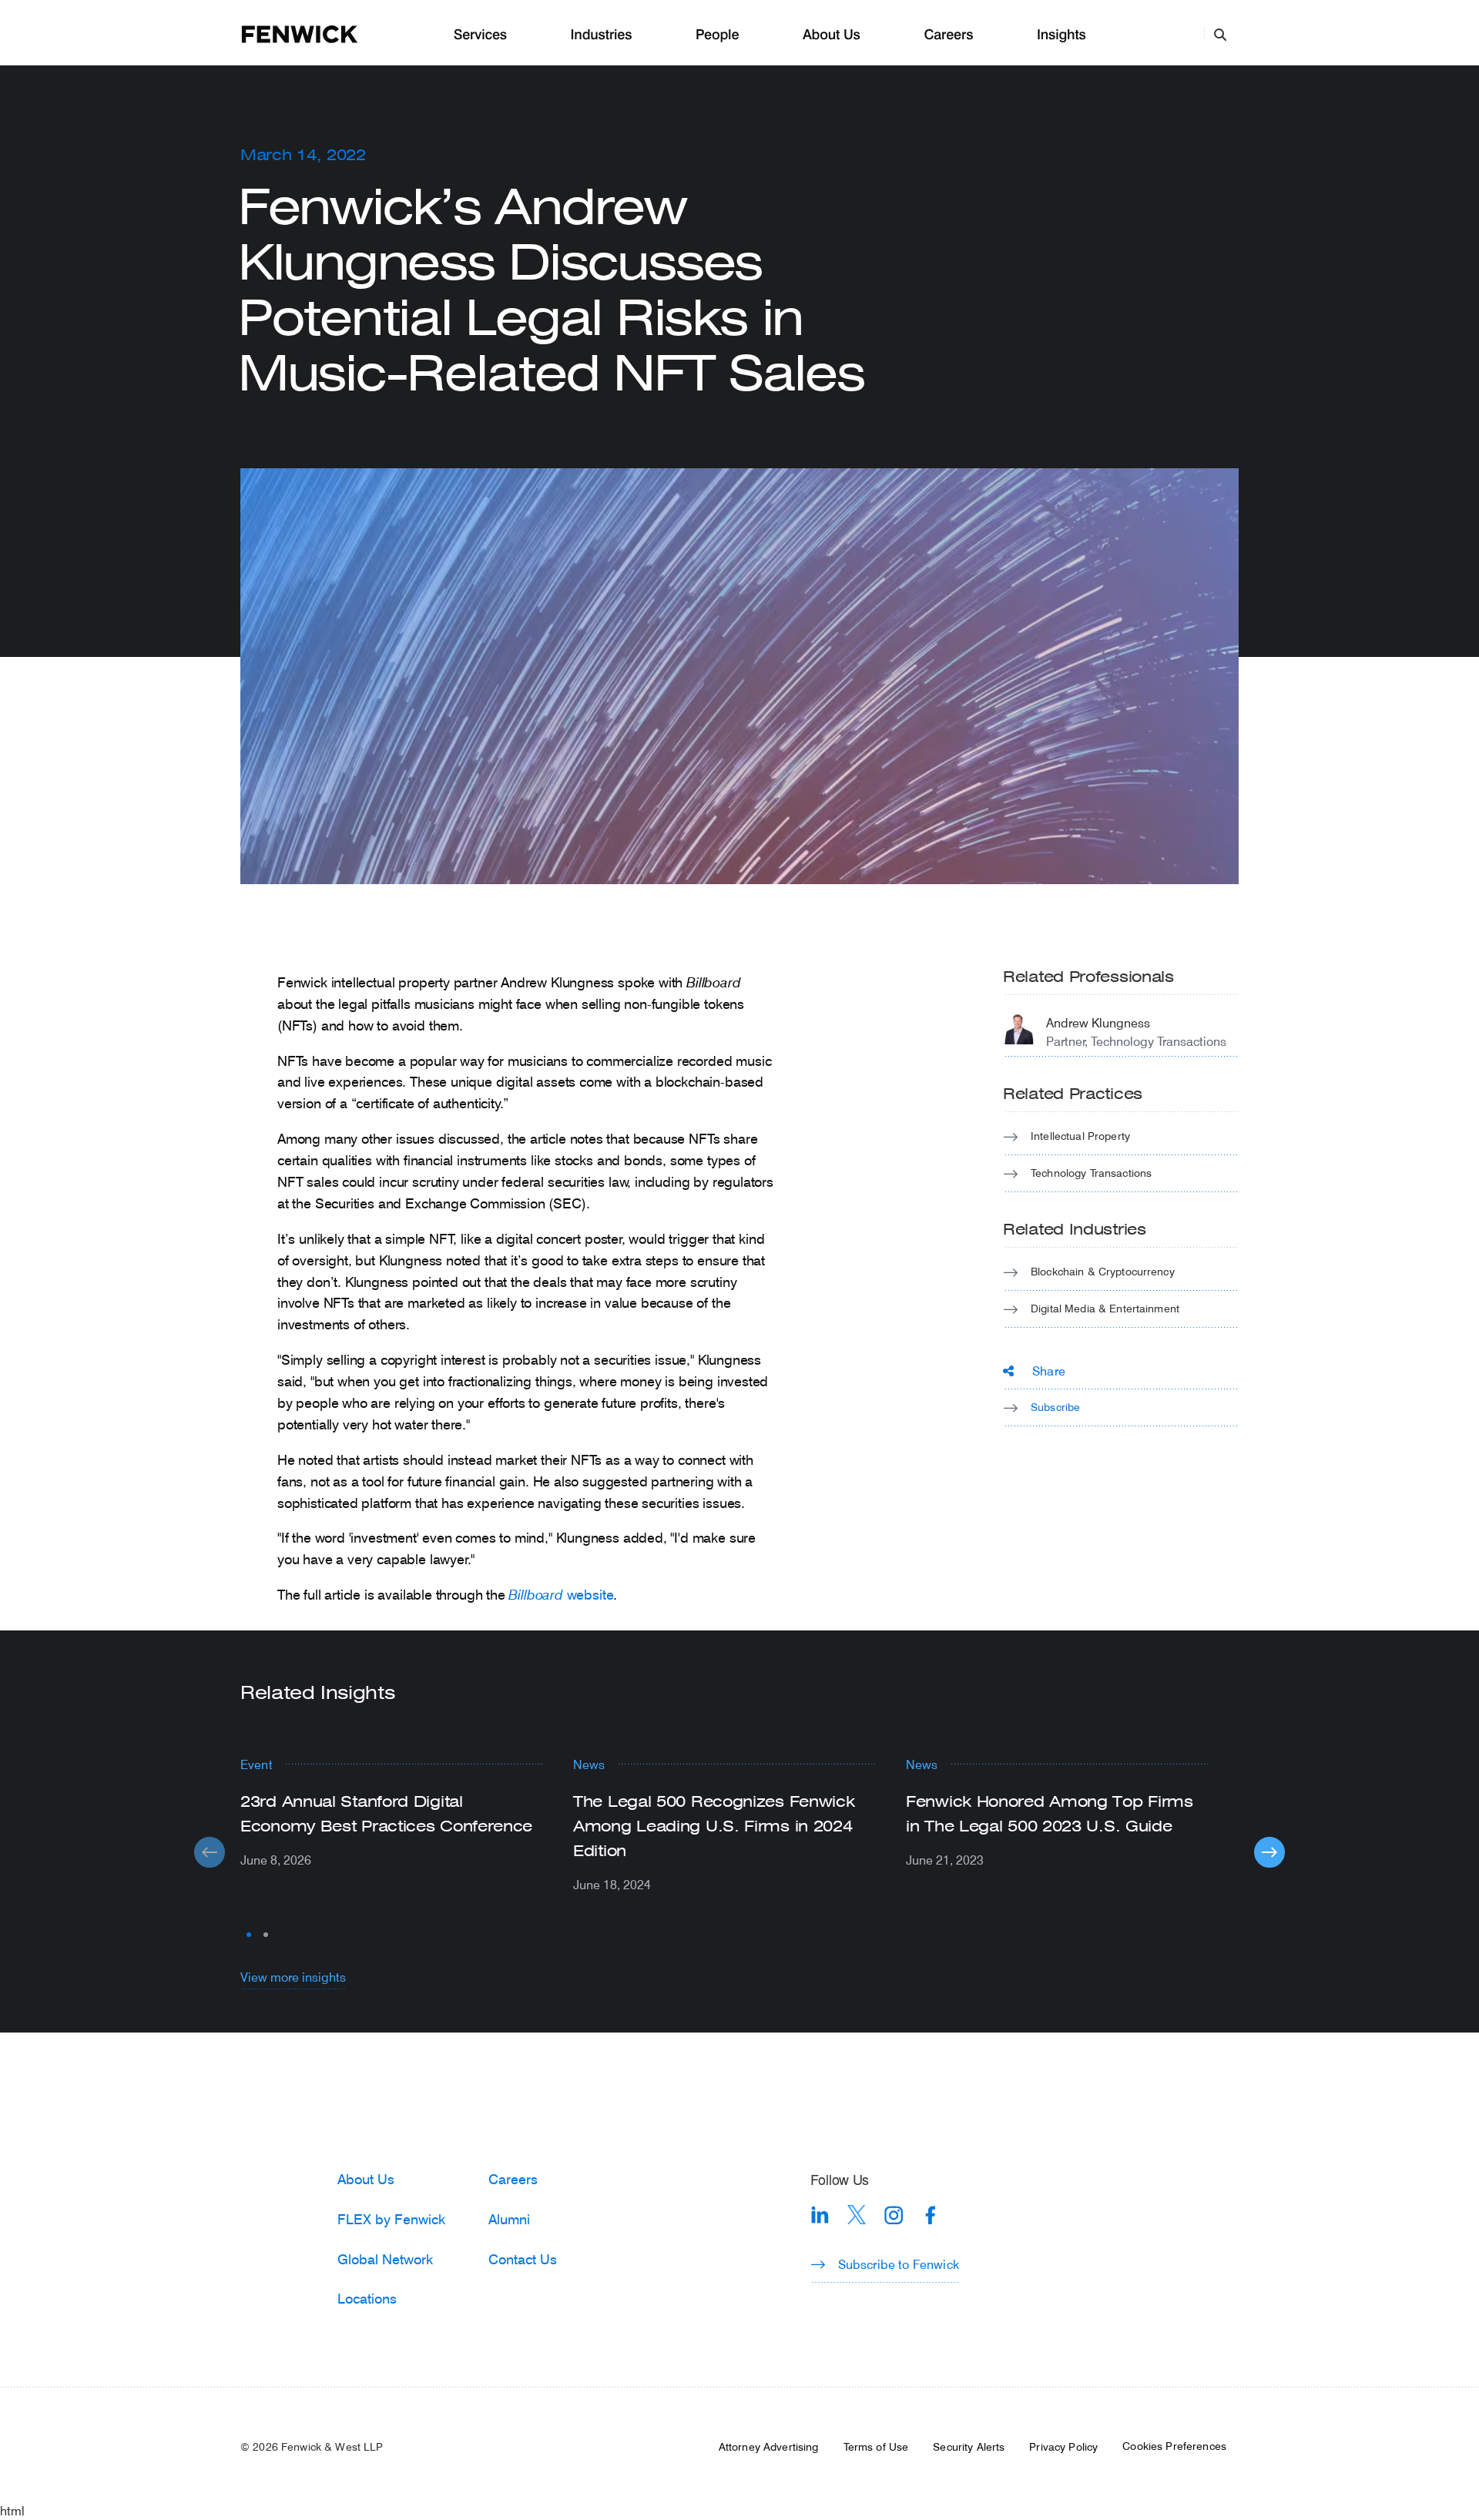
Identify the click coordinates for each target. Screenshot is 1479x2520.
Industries (602, 35)
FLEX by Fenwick (391, 2219)
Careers (948, 35)
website (561, 1594)
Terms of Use (876, 2447)
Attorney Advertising (769, 2447)
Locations (367, 2298)
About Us (832, 35)
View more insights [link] (293, 1977)
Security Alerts (969, 2447)
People (717, 35)
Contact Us (523, 2259)
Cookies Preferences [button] (1174, 2446)
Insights (1061, 35)
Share (1049, 1371)
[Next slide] (1269, 1852)
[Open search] (1220, 34)
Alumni (509, 2219)
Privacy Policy (1063, 2447)
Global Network (385, 2259)
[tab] (249, 1935)
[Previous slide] (210, 1852)
